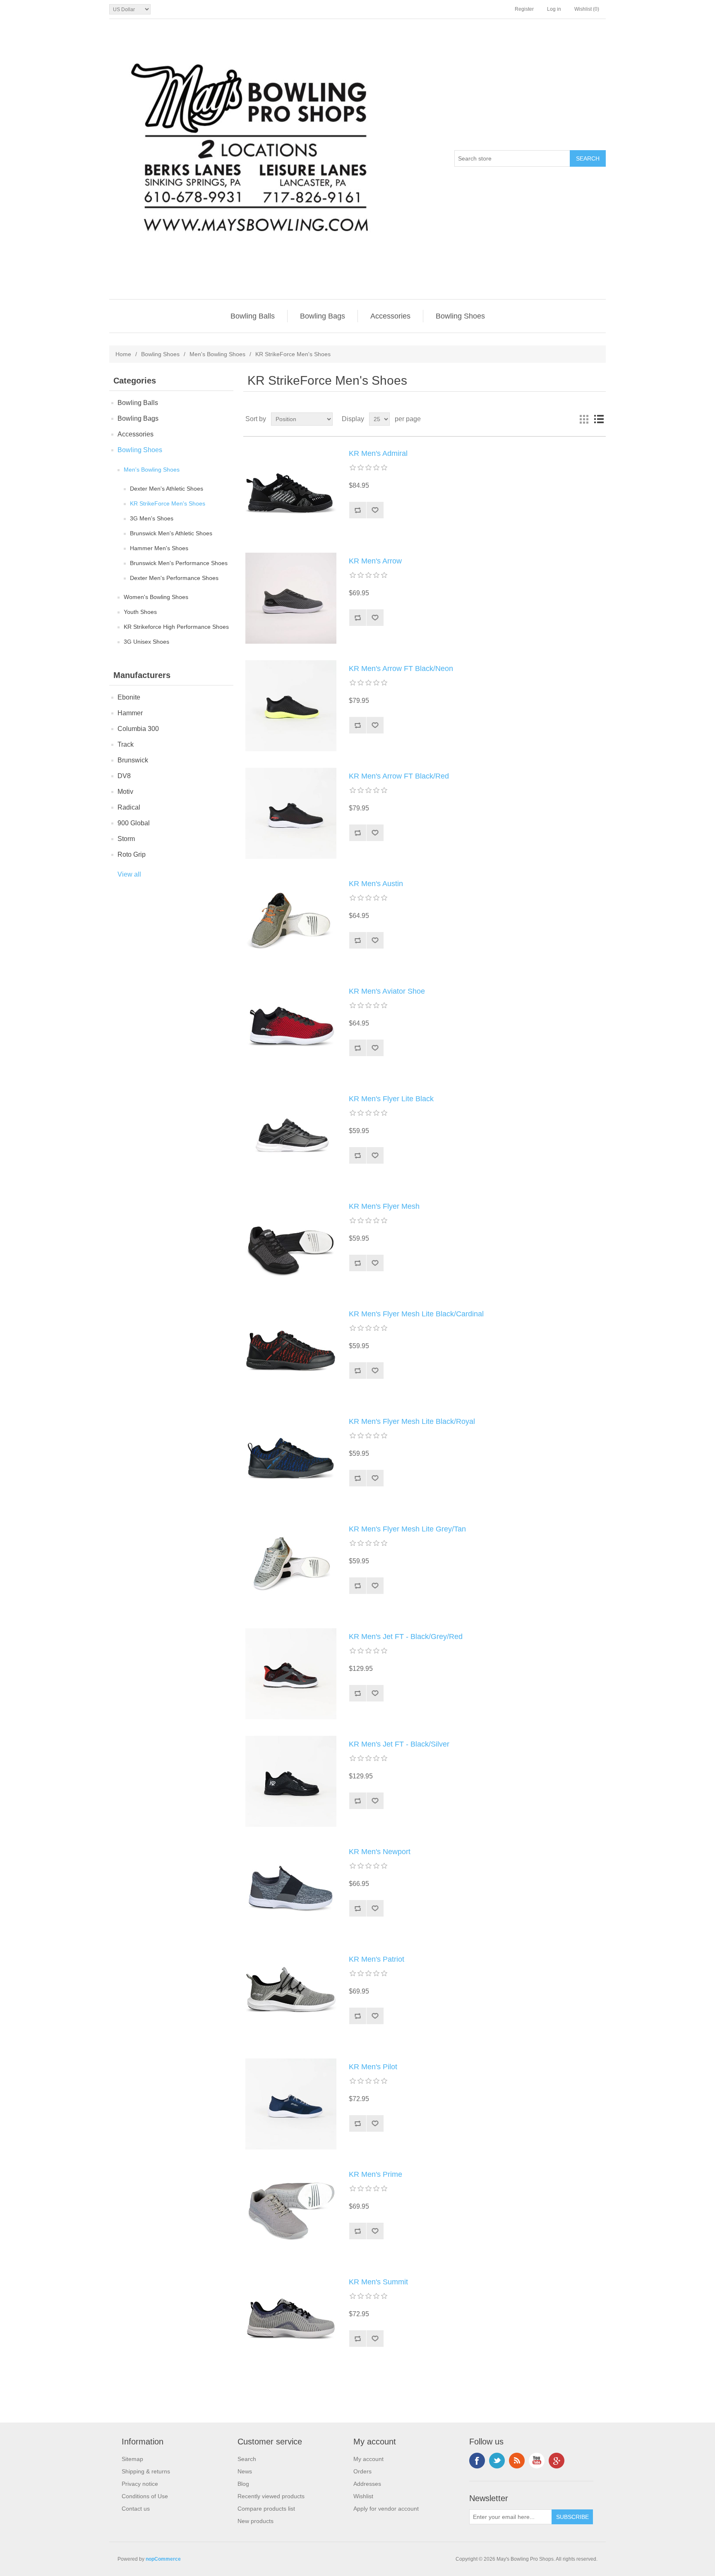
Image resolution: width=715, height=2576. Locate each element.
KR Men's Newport (380, 1852)
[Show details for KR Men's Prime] (291, 2212)
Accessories (390, 316)
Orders (362, 2471)
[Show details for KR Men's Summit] (291, 2319)
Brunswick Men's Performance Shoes (179, 563)
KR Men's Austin (376, 884)
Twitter (497, 2461)
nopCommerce (163, 2559)
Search (247, 2459)
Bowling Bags (323, 316)
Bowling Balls (253, 316)
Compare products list (266, 2509)
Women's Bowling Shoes (156, 597)
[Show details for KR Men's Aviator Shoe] (291, 1028)
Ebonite (129, 697)
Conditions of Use (145, 2496)
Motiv (125, 792)
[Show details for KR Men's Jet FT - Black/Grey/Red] (291, 1674)
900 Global (134, 823)
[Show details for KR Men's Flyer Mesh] (291, 1244)
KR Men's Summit (378, 2282)
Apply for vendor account (386, 2509)
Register (524, 9)
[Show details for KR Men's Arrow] (291, 598)
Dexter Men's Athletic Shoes (167, 489)
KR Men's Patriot (377, 1959)
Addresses (367, 2484)
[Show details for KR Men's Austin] (291, 921)
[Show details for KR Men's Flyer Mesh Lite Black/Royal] (291, 1459)
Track (126, 744)
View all (129, 874)
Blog (243, 2484)
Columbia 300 (138, 729)
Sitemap (132, 2459)
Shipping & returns (146, 2471)
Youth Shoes (140, 612)
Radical (129, 807)
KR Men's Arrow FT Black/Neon (401, 669)
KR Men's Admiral (378, 453)
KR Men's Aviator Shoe (387, 991)
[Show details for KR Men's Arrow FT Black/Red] (291, 813)
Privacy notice (140, 2484)
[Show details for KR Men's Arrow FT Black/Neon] (291, 706)
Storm (126, 839)
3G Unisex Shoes (146, 642)
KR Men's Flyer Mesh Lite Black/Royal (412, 1421)
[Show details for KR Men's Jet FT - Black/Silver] (291, 1781)
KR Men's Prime (375, 2174)
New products (256, 2521)
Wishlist (363, 2496)
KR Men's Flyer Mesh (384, 1206)
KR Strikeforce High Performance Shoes (176, 627)
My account (368, 2459)
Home (123, 354)
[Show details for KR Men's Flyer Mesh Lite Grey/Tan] (291, 1566)
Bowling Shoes (460, 316)
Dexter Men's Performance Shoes (174, 578)
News (245, 2471)
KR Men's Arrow (375, 561)
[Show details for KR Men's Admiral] (291, 491)
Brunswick (133, 760)
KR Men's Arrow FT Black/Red (399, 776)
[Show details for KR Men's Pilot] (291, 2104)
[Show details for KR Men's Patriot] (291, 1996)
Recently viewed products (271, 2496)
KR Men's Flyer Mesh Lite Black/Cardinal (416, 1314)
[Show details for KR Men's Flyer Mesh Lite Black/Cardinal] (291, 1351)
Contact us (136, 2509)
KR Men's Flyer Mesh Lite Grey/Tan (407, 1529)
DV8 (124, 776)
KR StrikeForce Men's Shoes (168, 503)
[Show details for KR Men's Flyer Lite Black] (291, 1136)
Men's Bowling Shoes (217, 354)
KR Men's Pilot (373, 2067)
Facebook (477, 2461)
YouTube (537, 2461)
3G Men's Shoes (152, 518)
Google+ (557, 2461)
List (599, 419)
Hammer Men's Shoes (159, 548)
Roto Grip (132, 854)
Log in (554, 9)
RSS (517, 2461)
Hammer (130, 713)
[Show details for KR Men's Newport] (291, 1889)
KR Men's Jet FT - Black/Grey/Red (406, 1637)
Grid (584, 419)
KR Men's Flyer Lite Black (391, 1099)
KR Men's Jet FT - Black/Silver (399, 1744)
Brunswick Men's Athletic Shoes (171, 533)
